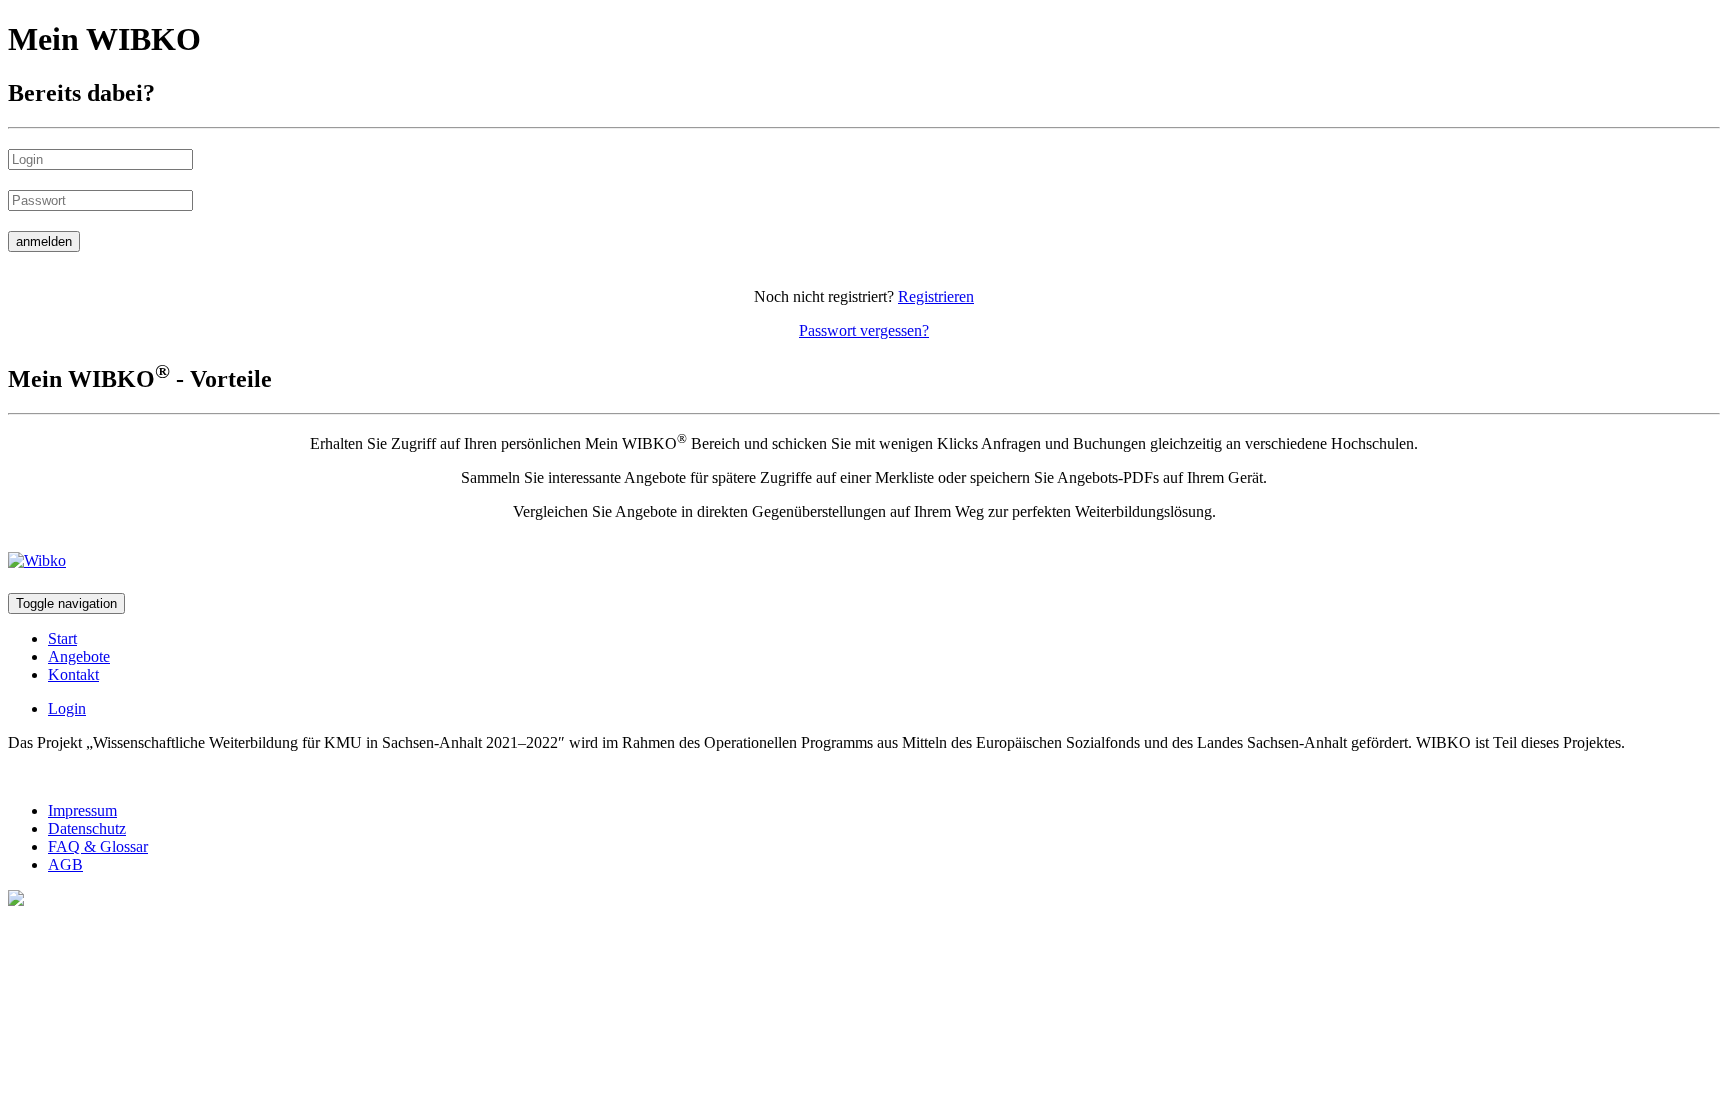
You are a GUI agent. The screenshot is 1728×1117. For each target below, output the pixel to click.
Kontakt (73, 674)
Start (62, 638)
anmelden (44, 241)
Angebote (79, 656)
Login (67, 708)
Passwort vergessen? (864, 330)
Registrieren (936, 296)
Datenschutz (87, 828)
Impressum (82, 810)
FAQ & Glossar (98, 846)
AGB (65, 864)
